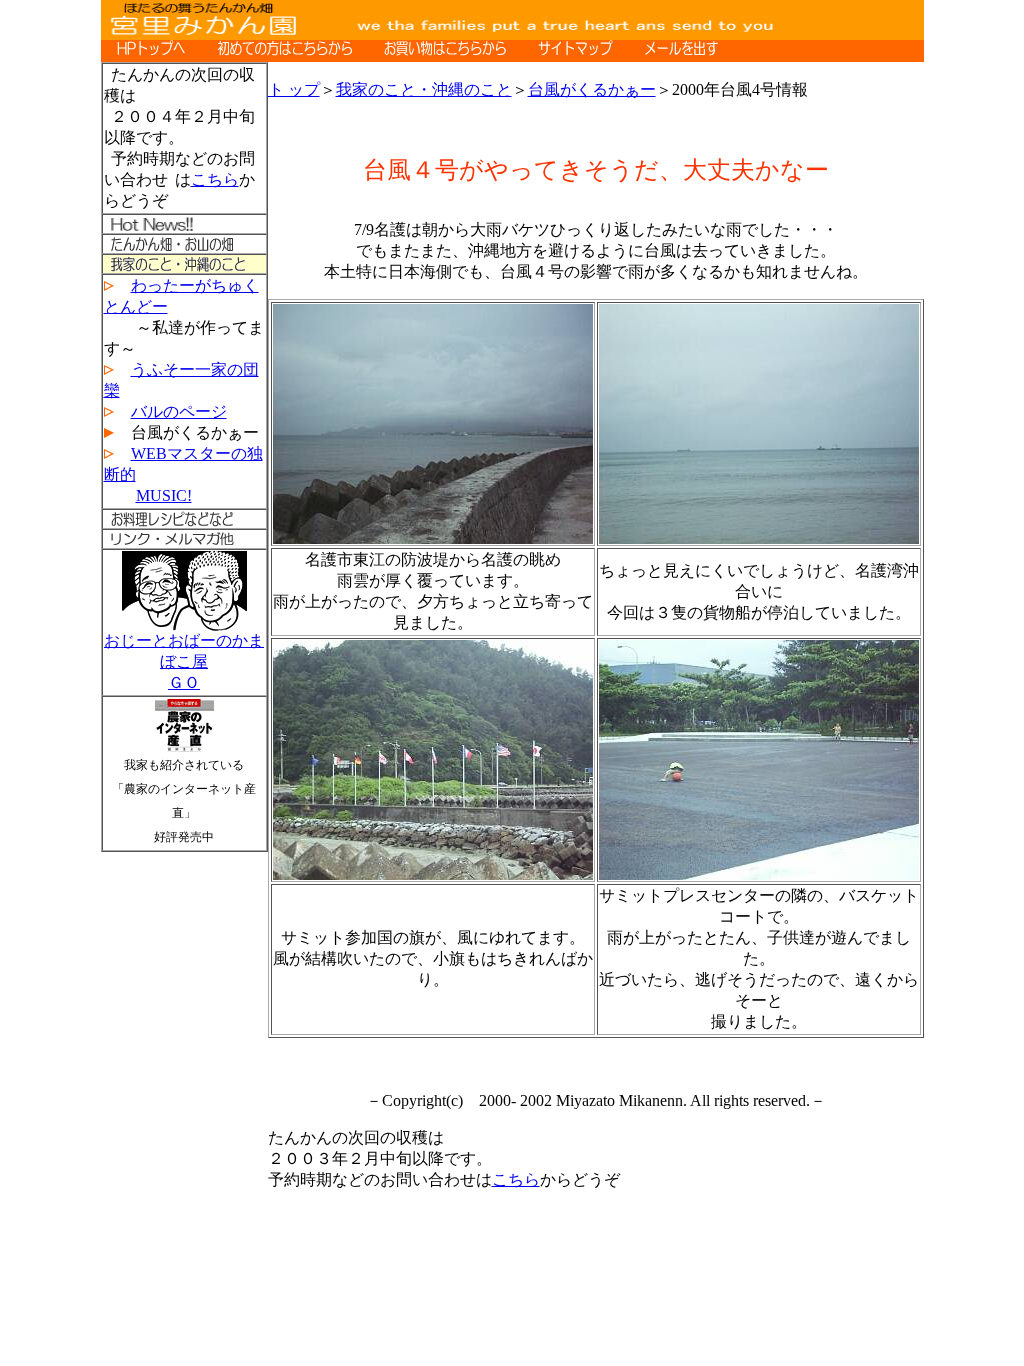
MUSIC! (164, 495)
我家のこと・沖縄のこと (424, 89)
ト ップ (294, 89)
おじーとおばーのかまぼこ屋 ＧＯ (184, 661)
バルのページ (179, 411)
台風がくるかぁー (592, 89)
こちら (215, 179)
